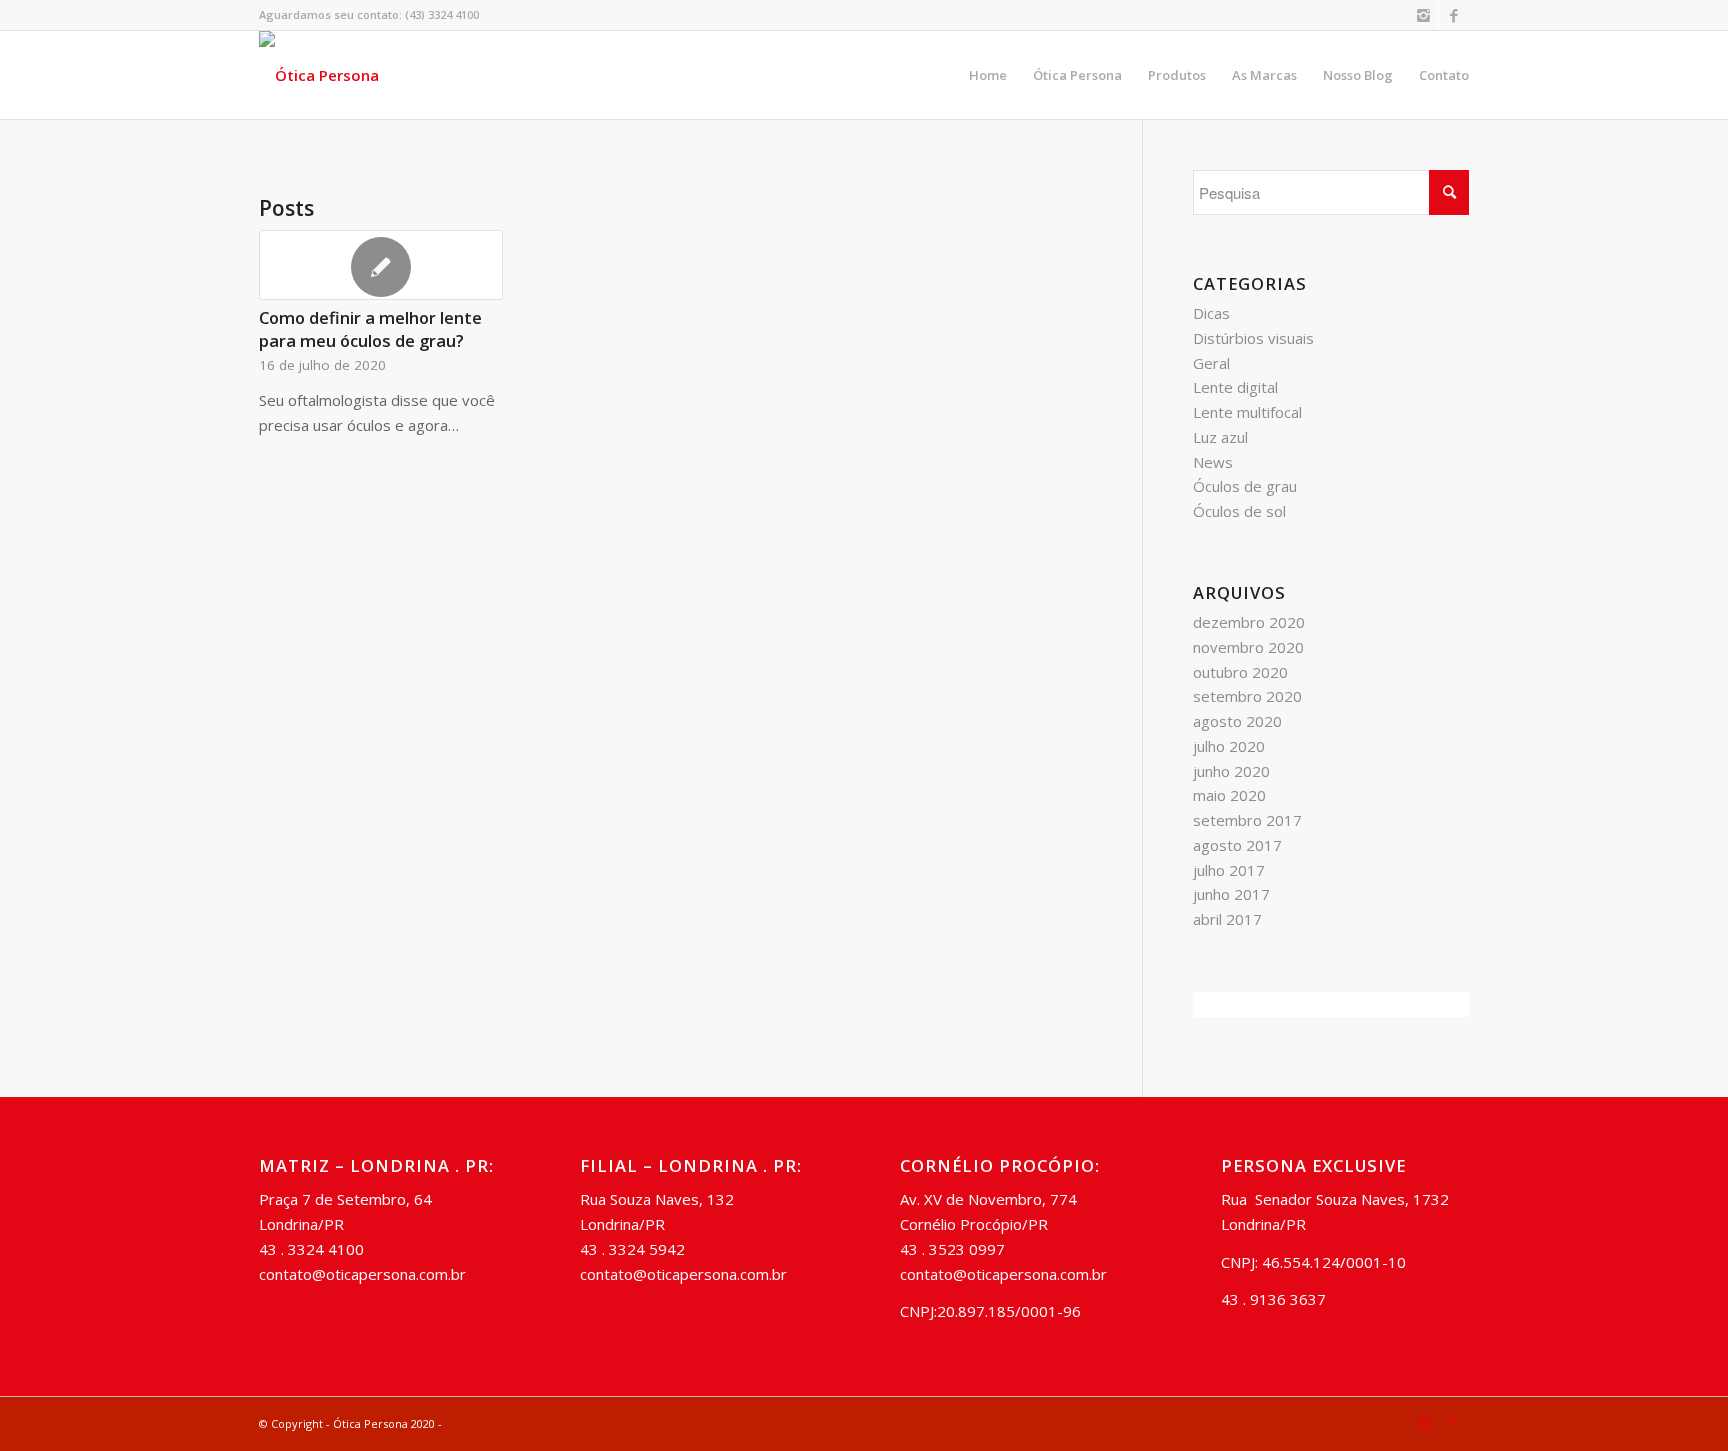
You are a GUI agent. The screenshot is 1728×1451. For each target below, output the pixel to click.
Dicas (1211, 313)
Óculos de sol (1239, 511)
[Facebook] (1454, 15)
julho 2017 (1229, 870)
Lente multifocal (1247, 412)
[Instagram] (1423, 15)
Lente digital (1235, 387)
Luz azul (1220, 437)
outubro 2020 (1240, 672)
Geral (1211, 363)
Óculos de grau (1245, 486)
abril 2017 (1227, 919)
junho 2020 (1231, 771)
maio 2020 (1229, 795)
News (1213, 462)
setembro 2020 (1247, 696)
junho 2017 (1231, 894)
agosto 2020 (1237, 721)
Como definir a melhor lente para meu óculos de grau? (370, 329)
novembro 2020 (1248, 647)
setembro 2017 (1247, 820)
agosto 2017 (1237, 845)
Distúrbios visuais (1253, 338)
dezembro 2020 (1249, 622)
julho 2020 (1229, 746)
